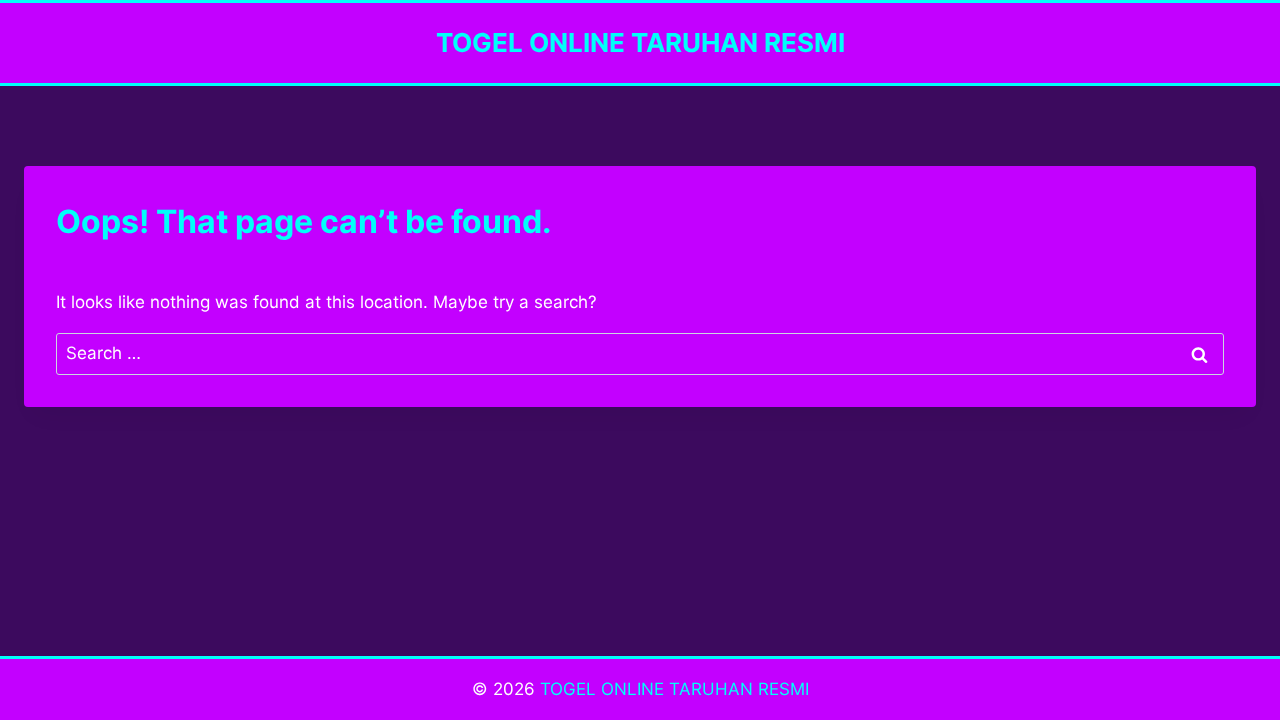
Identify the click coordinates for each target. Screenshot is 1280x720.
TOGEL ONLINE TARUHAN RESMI (674, 689)
